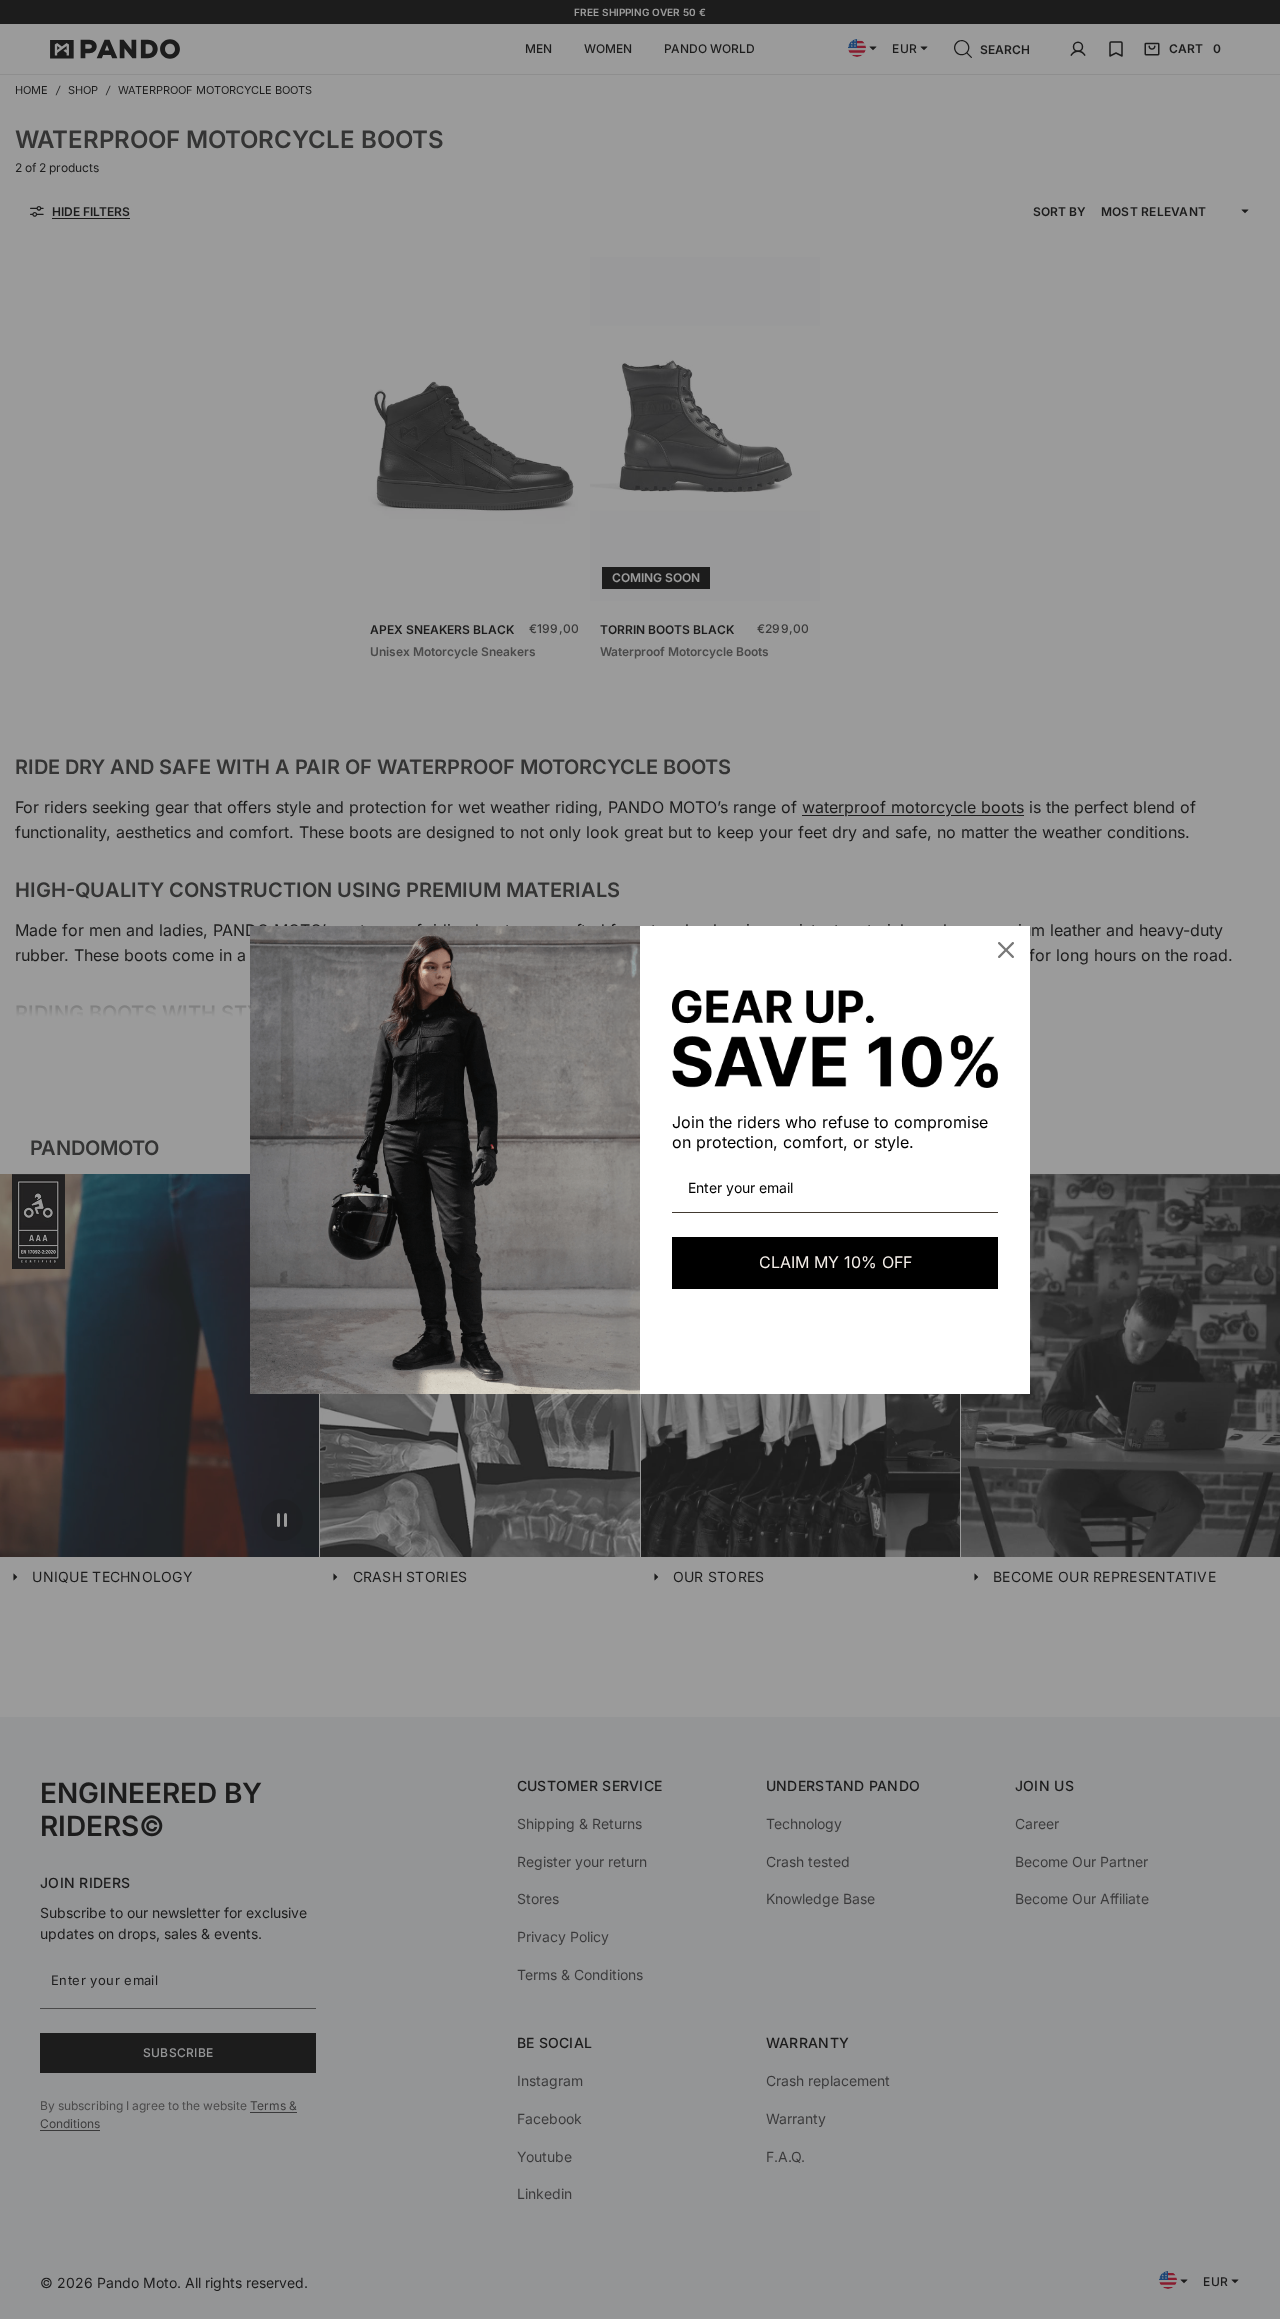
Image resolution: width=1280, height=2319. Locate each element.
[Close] (1006, 950)
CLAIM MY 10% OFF (835, 1262)
